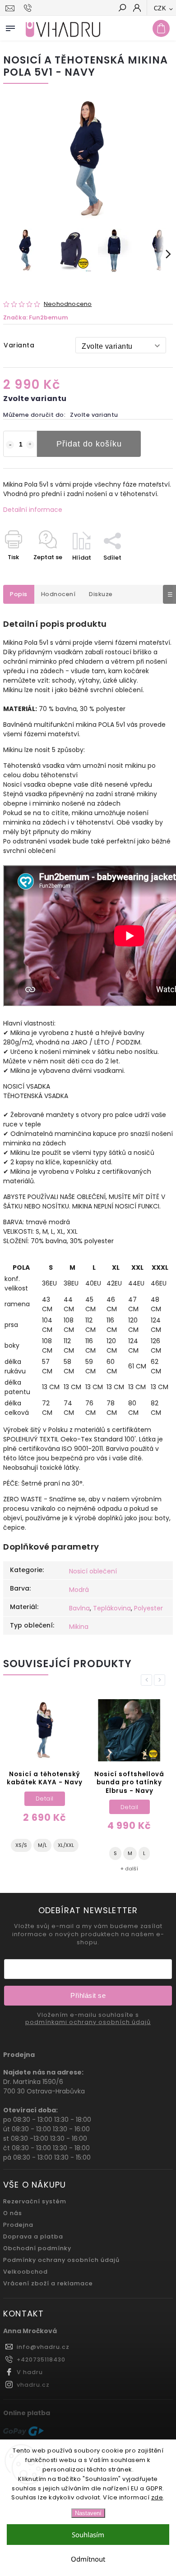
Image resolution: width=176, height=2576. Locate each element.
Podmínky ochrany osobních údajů (61, 2260)
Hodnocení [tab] (58, 594)
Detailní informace (33, 510)
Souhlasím (88, 2535)
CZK (160, 8)
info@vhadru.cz (43, 2347)
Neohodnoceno (68, 304)
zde (157, 2497)
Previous (148, 1680)
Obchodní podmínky (37, 2248)
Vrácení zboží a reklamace (48, 2283)
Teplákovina (112, 1608)
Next (161, 1680)
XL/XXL (66, 1845)
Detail (45, 1799)
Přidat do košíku (89, 444)
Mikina (79, 1627)
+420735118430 (41, 2359)
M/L (42, 1845)
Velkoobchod (25, 2272)
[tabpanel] (44, 1779)
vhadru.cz (33, 2385)
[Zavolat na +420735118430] (29, 8)
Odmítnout (88, 2559)
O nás (13, 2213)
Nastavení (88, 2513)
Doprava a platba (33, 2236)
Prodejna (18, 2225)
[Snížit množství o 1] (10, 445)
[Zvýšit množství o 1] (30, 445)
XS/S (21, 1845)
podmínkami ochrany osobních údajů (88, 2022)
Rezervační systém (35, 2201)
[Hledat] (122, 9)
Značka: (36, 317)
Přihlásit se (88, 1995)
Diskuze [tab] (101, 594)
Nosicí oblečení (93, 1571)
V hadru (30, 2372)
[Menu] (10, 27)
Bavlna (79, 1608)
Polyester (148, 1608)
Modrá (79, 1590)
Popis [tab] (19, 594)
